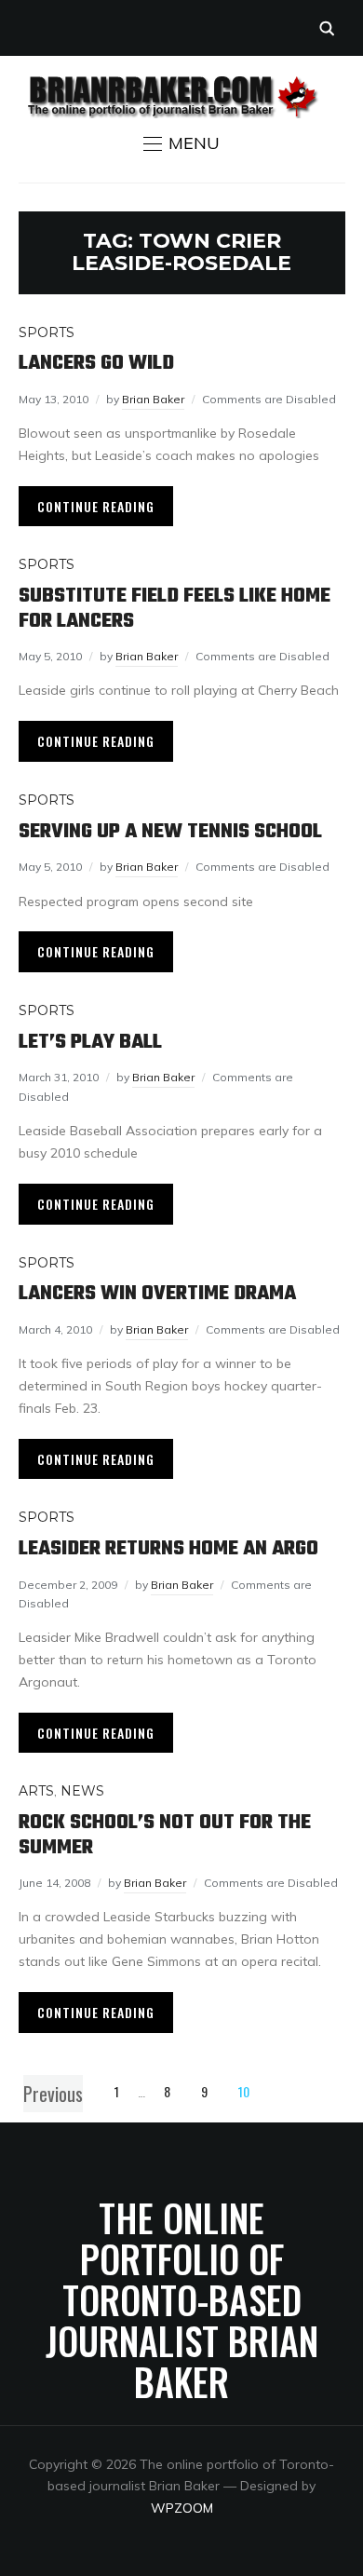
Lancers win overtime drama (157, 1294)
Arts (36, 1791)
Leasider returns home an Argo (168, 1549)
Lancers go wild (96, 363)
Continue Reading (96, 506)
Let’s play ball (90, 1042)
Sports (47, 332)
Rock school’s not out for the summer (165, 1835)
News (82, 1791)
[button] (181, 143)
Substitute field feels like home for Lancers (175, 608)
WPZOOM (182, 2508)
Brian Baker (153, 399)
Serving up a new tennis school (170, 832)
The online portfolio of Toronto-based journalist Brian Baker (182, 2299)
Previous (53, 2094)
